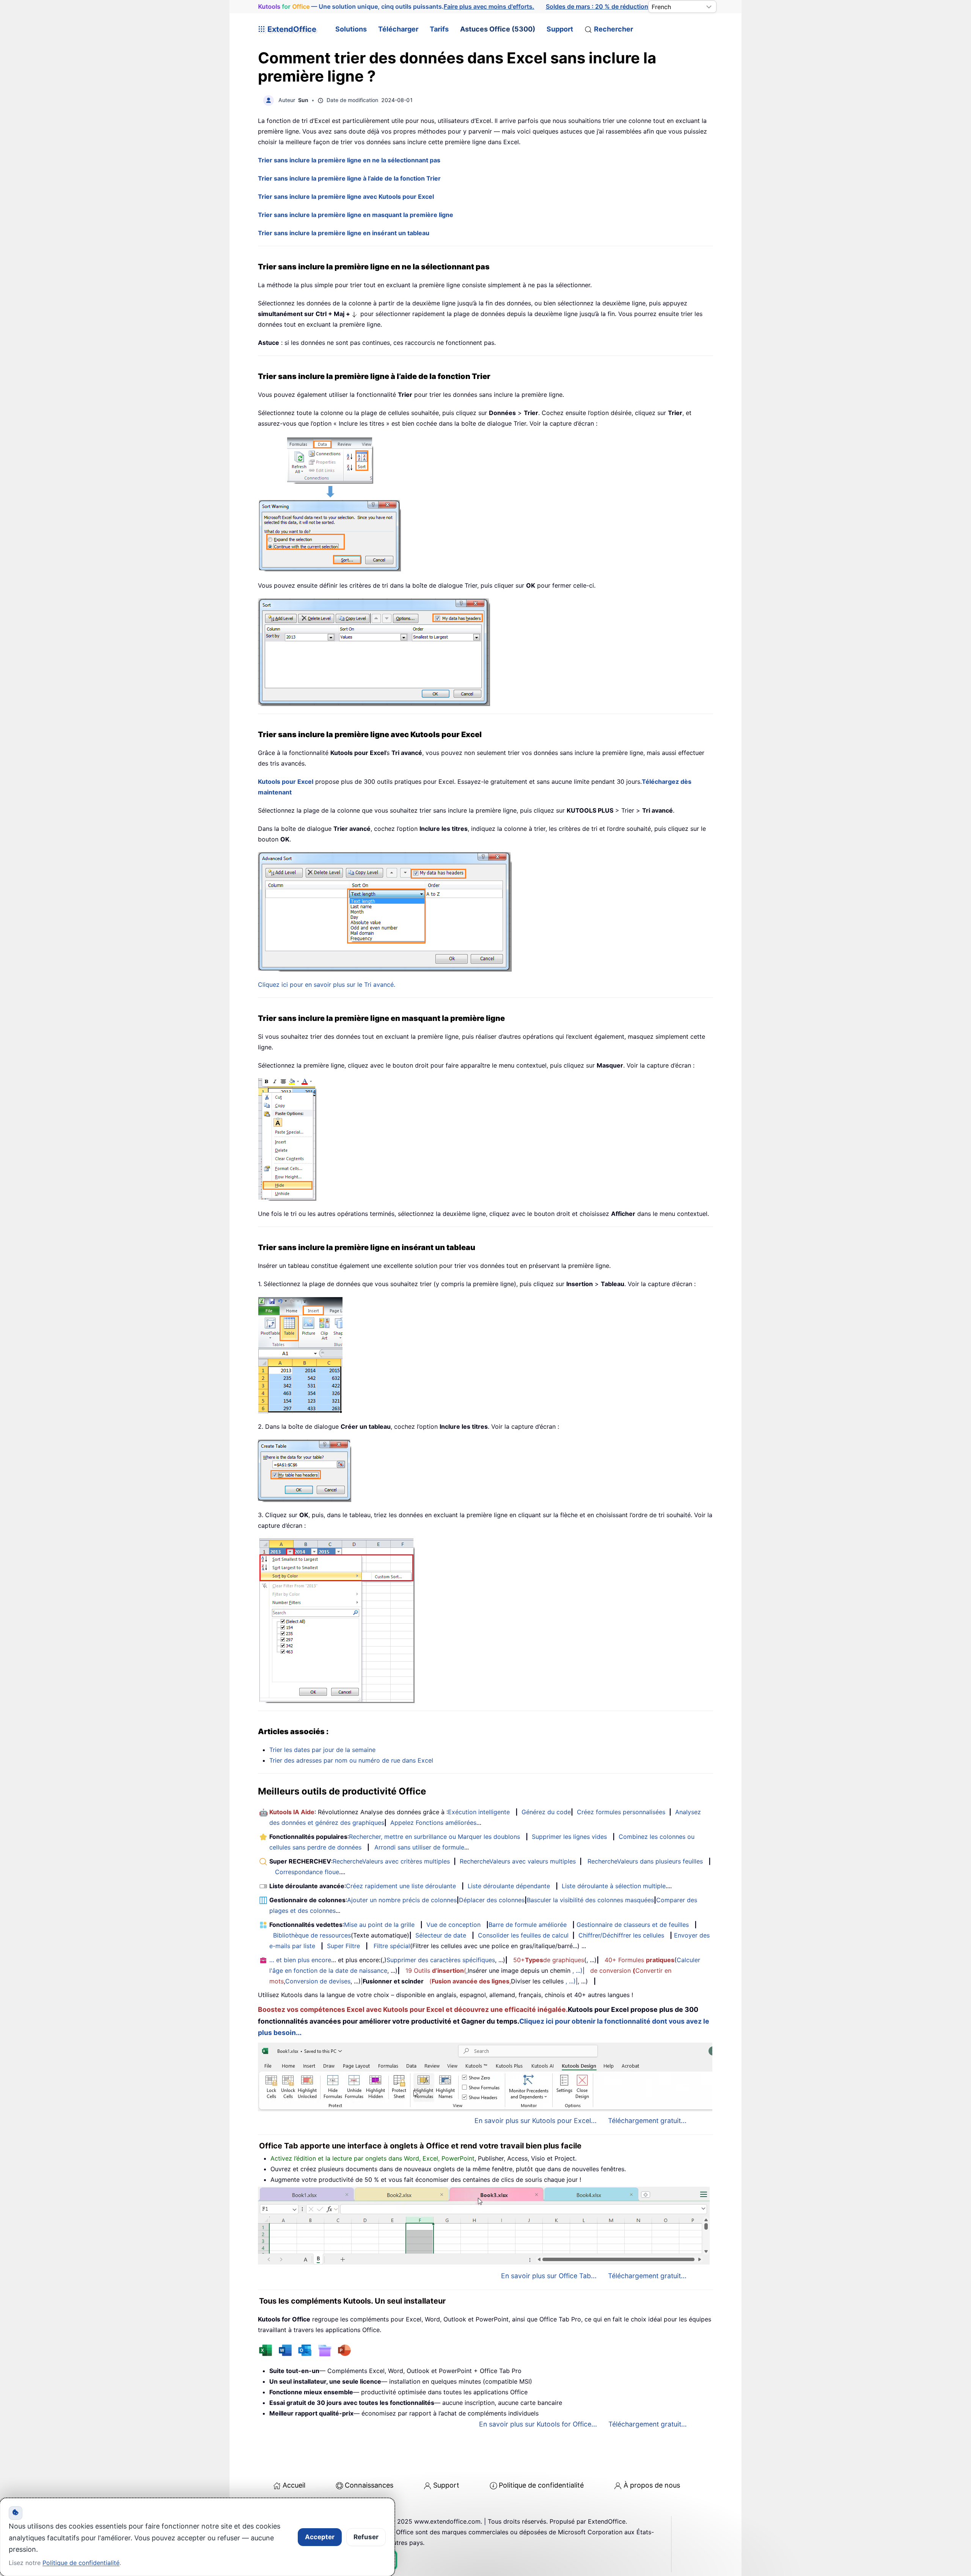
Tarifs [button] (439, 29)
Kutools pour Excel (286, 782)
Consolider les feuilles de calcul (523, 1935)
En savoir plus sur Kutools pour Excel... (536, 2121)
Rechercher (614, 29)
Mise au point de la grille (379, 1925)
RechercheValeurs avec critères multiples (391, 1861)
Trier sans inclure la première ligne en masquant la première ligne (356, 215)
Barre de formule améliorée (528, 1925)
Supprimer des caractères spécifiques (441, 1960)
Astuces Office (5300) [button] (498, 29)
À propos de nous (652, 2485)
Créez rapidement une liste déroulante (401, 1886)
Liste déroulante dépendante (509, 1886)
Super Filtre (343, 1946)
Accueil (294, 2485)
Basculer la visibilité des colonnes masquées (590, 1900)
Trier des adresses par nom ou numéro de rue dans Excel (351, 1760)
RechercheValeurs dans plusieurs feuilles (645, 1861)
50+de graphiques (549, 1960)
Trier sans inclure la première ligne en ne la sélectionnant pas (349, 160)
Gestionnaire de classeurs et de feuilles (633, 1925)
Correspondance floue (307, 1872)
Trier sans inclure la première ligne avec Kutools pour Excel (346, 197)
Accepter (320, 2537)
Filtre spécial (392, 1946)
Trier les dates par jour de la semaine (322, 1750)
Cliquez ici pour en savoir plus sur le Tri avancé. (327, 984)
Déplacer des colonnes (492, 1900)
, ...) (577, 1971)
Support (560, 29)
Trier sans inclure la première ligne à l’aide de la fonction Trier (349, 178)
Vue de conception (453, 1925)
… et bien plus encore (300, 1960)
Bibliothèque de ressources (312, 1935)
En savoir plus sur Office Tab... (549, 2276)
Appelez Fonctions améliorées (433, 1823)
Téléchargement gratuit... (647, 2121)
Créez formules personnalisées (621, 1812)
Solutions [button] (351, 29)
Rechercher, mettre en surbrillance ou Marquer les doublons (434, 1837)
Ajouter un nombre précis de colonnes (402, 1900)
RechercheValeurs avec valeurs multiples (518, 1861)
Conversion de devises (318, 1981)
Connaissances (369, 2485)
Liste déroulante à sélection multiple (614, 1886)
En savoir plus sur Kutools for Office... (538, 2424)
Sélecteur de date (441, 1935)
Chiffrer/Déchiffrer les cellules (621, 1935)
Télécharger (398, 29)
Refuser (366, 2537)
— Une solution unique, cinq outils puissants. (396, 7)
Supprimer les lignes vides (569, 1837)
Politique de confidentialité (541, 2485)
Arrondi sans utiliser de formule (419, 1847)
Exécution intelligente (479, 1812)
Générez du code (546, 1812)
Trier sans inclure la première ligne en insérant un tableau (344, 233)
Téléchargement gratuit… (647, 2424)
